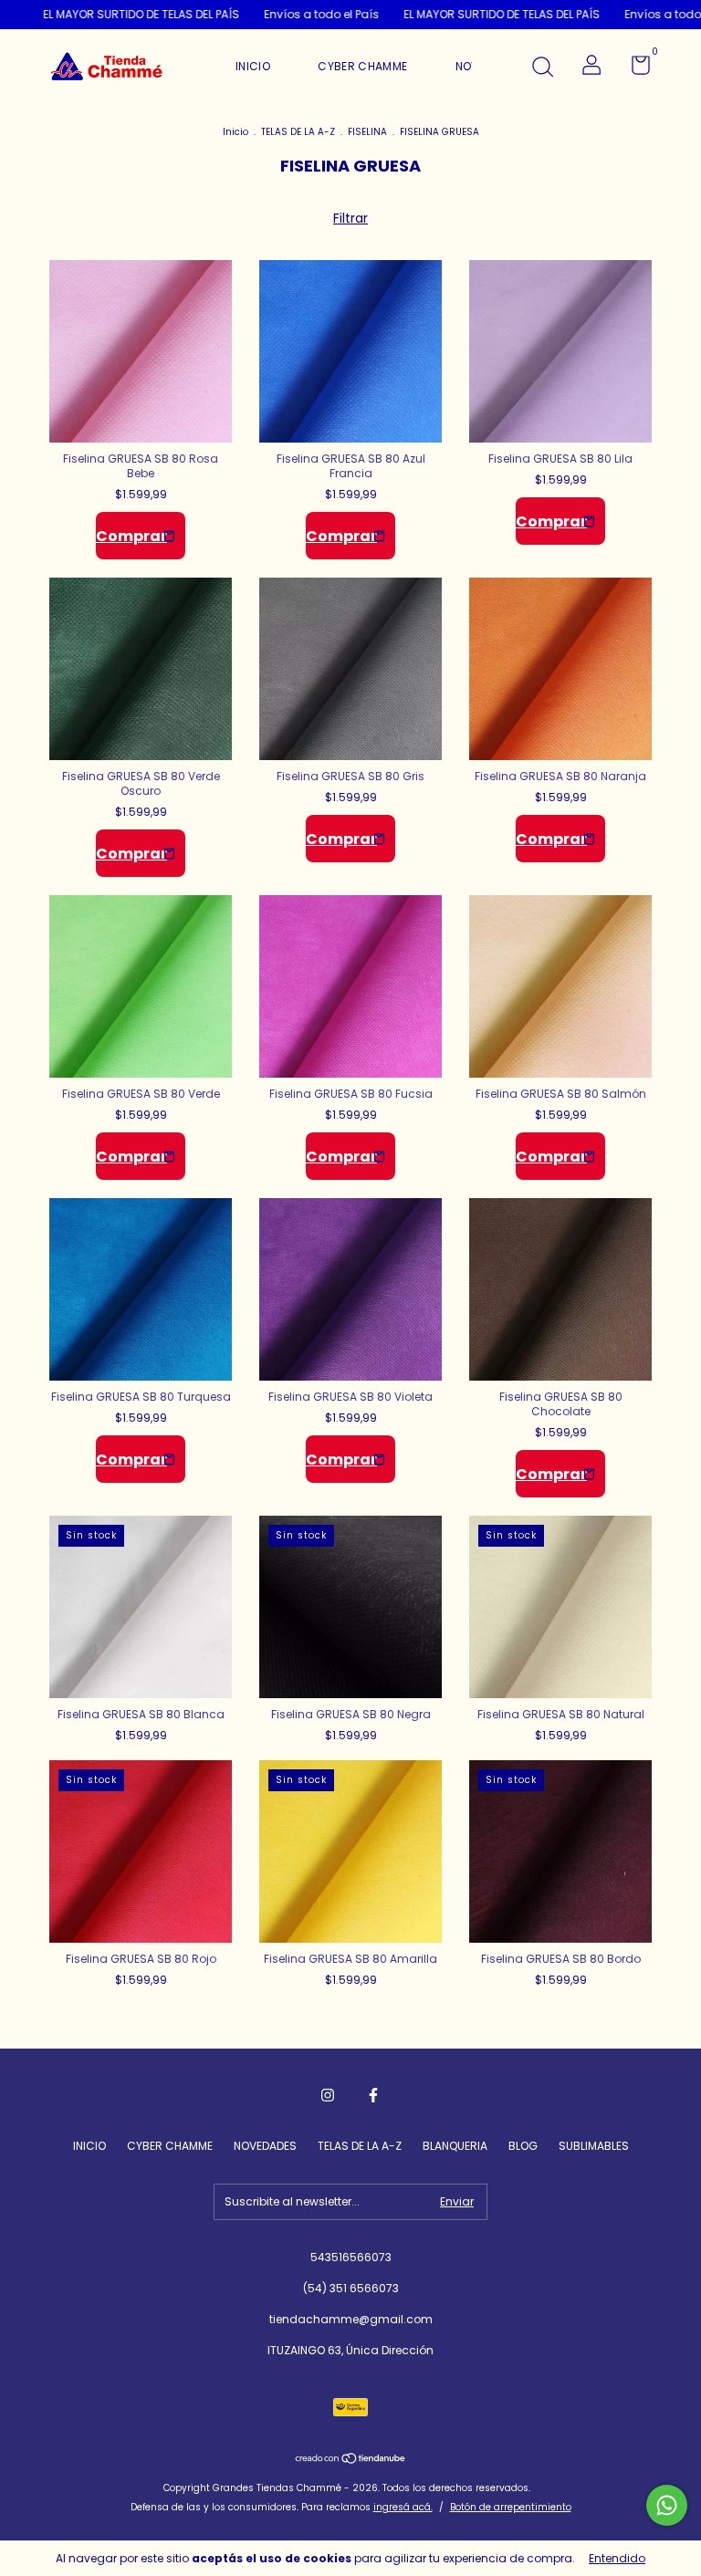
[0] (634, 69)
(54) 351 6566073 (351, 2288)
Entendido (617, 2558)
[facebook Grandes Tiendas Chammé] (373, 2095)
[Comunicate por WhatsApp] (667, 2505)
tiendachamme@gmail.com (351, 2319)
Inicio (235, 132)
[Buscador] (542, 68)
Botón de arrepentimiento (511, 2507)
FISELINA (367, 132)
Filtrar (350, 218)
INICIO (253, 66)
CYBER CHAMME (362, 66)
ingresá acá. (403, 2507)
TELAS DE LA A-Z (298, 132)
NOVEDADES (265, 2146)
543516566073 (351, 2257)
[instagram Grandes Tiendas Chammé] (328, 2095)
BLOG (523, 2146)
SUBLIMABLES (594, 2146)
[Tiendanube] (351, 2460)
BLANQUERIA (455, 2146)
